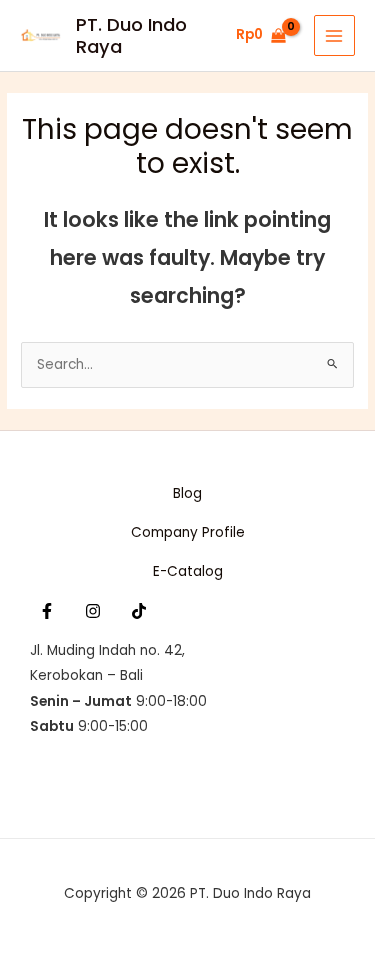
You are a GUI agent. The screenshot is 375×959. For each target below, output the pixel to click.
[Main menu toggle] (334, 35)
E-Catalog (188, 571)
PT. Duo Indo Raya (131, 35)
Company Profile (188, 532)
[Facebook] (47, 611)
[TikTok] (139, 611)
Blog (187, 493)
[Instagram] (93, 611)
